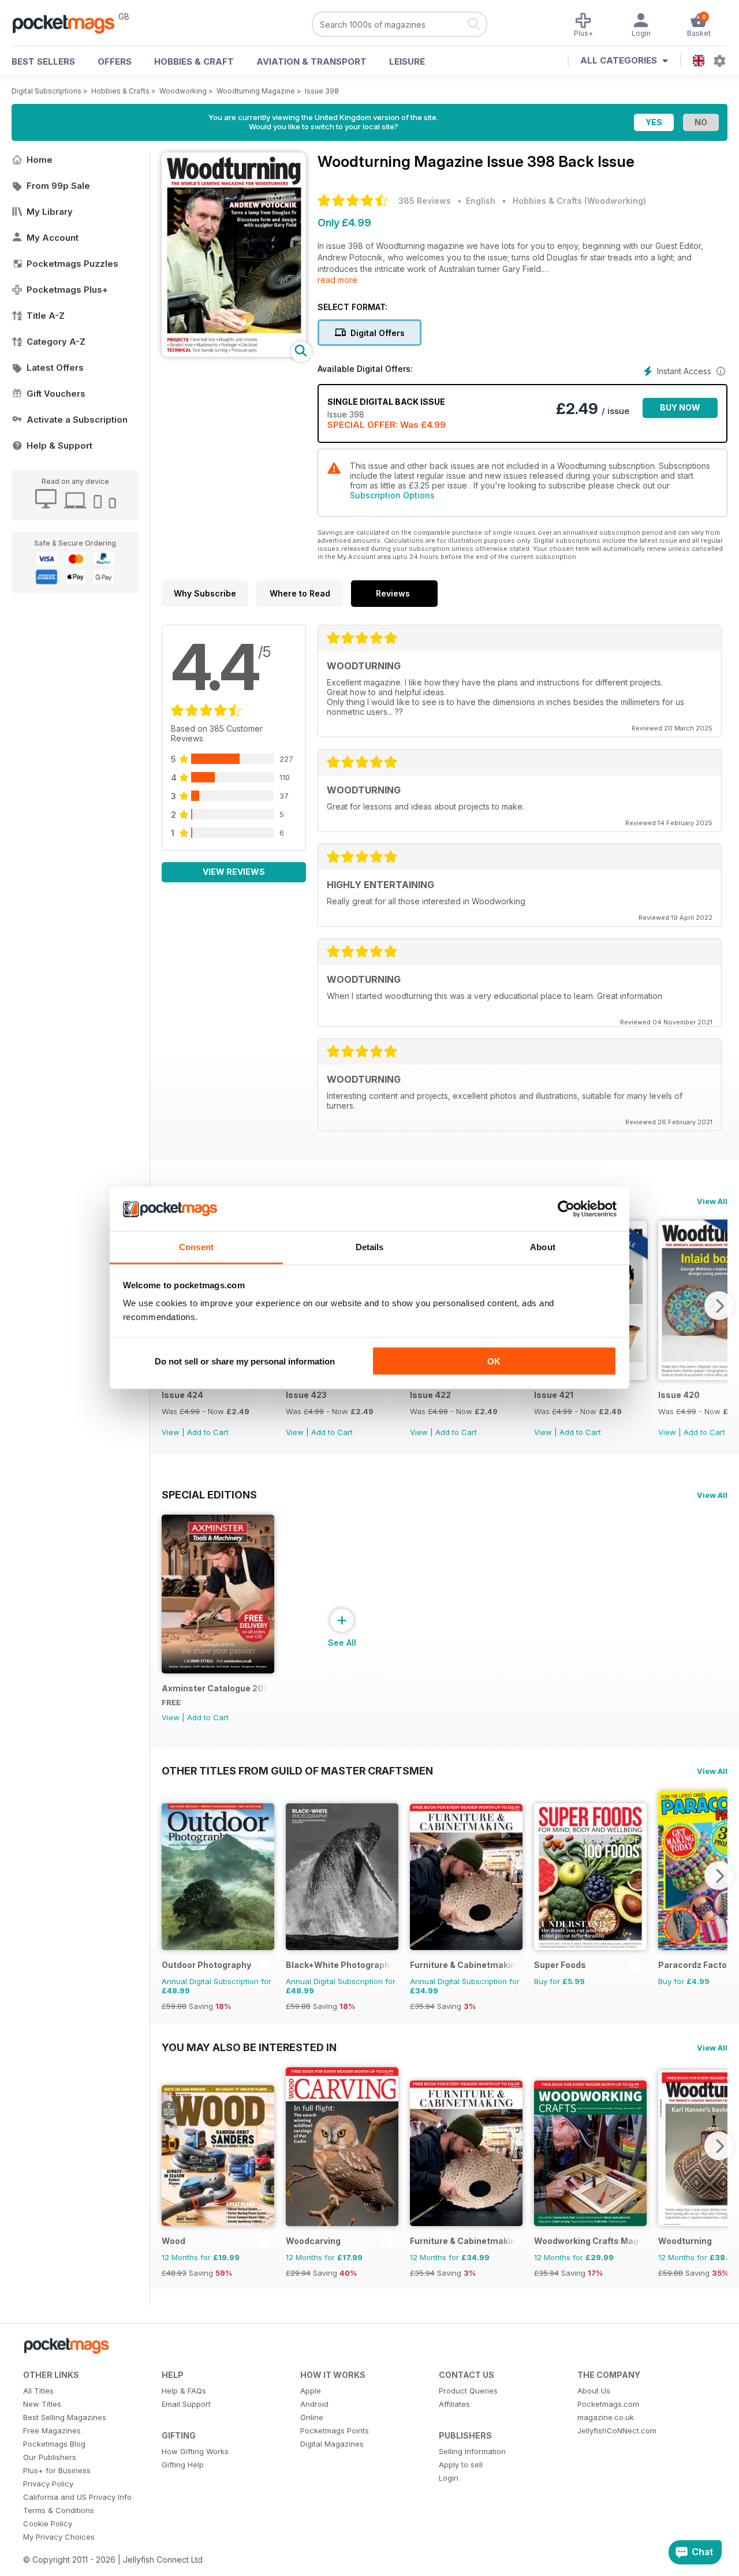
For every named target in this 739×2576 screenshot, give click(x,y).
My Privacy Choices (59, 2537)
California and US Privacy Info (77, 2497)
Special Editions (209, 1494)
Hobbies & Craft (194, 61)
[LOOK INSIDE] (234, 354)
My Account (53, 238)
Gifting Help (183, 2465)
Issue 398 (322, 91)
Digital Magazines (332, 2444)
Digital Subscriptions (46, 91)
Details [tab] (370, 1247)
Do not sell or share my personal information (245, 1361)
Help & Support (59, 446)
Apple (311, 2391)
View (171, 1432)
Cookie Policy (48, 2523)
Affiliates (454, 2404)
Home (40, 160)
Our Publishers (50, 2457)
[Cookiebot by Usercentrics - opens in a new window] (566, 1209)
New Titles (42, 2404)
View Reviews (234, 872)
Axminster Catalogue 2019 (215, 1688)
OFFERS (115, 61)
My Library (50, 212)
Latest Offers (55, 368)
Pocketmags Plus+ (67, 290)
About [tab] (543, 1247)
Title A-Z (46, 316)
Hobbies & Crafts (120, 91)
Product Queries (468, 2391)
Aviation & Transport (311, 61)
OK (494, 1361)
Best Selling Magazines (65, 2417)
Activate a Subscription (77, 420)
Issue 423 (306, 1395)
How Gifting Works (195, 2451)
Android (314, 2404)
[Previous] (170, 1876)
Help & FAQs (184, 2391)
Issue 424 (182, 1395)
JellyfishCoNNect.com (617, 2430)
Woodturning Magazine (256, 91)
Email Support (186, 2404)
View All (712, 1201)
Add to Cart (208, 1432)
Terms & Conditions (59, 2510)
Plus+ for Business (57, 2470)
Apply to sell (461, 2465)
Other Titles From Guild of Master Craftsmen (297, 1770)
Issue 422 (430, 1395)
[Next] (719, 1306)
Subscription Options (392, 495)
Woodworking (183, 91)
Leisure (407, 61)
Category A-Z (56, 342)
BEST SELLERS (43, 61)
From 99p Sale (58, 186)
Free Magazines (52, 2430)
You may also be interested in (249, 2047)
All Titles (38, 2391)
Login (449, 2478)
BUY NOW (680, 407)
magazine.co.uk (606, 2417)
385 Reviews (425, 201)
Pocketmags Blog (54, 2444)
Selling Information (472, 2451)
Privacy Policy (48, 2484)
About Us (594, 2391)
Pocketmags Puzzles (72, 264)
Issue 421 (554, 1395)
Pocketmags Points (335, 2430)
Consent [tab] (196, 1247)
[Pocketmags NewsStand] (69, 23)
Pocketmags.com (608, 2404)
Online (312, 2417)
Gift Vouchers (56, 394)
